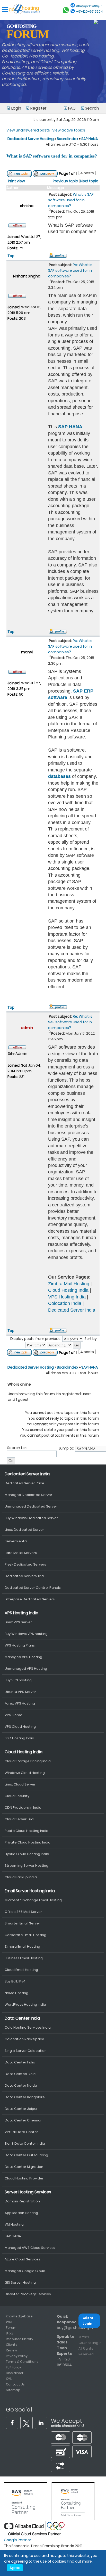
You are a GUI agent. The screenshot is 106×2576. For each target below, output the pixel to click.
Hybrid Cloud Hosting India (27, 1854)
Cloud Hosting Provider (24, 2178)
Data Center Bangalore (25, 2097)
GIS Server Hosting (20, 2282)
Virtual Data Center (21, 2132)
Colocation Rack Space (24, 2039)
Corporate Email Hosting (25, 1935)
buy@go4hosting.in (75, 2328)
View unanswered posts (28, 130)
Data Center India (22, 2018)
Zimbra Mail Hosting (69, 1284)
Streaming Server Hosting (26, 1866)
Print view (16, 181)
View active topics (69, 130)
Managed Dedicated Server (28, 1495)
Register (38, 108)
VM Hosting (14, 2224)
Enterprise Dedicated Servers (30, 1599)
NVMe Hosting (16, 1993)
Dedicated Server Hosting (31, 139)
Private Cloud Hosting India (28, 1842)
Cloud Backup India (21, 1877)
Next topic (89, 181)
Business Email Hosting (24, 1958)
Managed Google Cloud (25, 2271)
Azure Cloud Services (23, 2259)
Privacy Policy (17, 2356)
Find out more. (80, 2561)
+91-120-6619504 (90, 11)
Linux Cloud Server (20, 1784)
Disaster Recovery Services (28, 2294)
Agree (15, 2568)
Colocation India (65, 1303)
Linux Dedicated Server (24, 1530)
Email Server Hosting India (30, 1891)
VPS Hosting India (67, 1297)
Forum (11, 2328)
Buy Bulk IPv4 (15, 1981)
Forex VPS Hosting (20, 1703)
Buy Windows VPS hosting (26, 1634)
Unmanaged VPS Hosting (26, 1669)
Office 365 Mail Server (23, 1912)
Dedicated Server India (72, 1310)
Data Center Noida (21, 2085)
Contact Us (15, 2384)
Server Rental (16, 1541)
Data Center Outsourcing (26, 2155)
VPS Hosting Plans (20, 1645)
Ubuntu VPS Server (20, 1692)
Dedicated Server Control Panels (33, 1588)
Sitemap (13, 2390)
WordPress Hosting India (25, 2005)
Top (11, 256)
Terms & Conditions (22, 2362)
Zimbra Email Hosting (22, 1947)
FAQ (72, 108)
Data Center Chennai (23, 2120)
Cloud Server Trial (19, 1819)
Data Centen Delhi (20, 2074)
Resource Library (20, 2339)
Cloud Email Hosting (21, 1970)
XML (9, 2379)
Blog (10, 2333)
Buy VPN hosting (18, 1680)
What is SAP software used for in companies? (52, 156)
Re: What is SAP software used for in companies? (70, 270)
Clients (12, 2345)
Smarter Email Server (22, 1923)
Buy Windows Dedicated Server (31, 1518)
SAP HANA (90, 139)
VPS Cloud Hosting (20, 1727)
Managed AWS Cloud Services (30, 2248)
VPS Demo (14, 1715)
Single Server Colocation (26, 2051)
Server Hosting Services (28, 2192)
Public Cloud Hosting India (26, 1831)
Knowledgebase (19, 2316)
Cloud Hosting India (68, 1290)
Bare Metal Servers (21, 1553)
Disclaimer (15, 2373)
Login (16, 108)
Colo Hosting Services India (28, 2027)
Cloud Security (17, 1796)
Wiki (9, 2322)
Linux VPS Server (18, 1622)
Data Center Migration (24, 2167)
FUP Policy (14, 2367)
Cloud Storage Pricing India (28, 1761)
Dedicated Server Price (24, 1483)
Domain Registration (22, 2201)
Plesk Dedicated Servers (25, 1564)
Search (91, 108)
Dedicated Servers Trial (25, 1576)
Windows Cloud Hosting (25, 1773)
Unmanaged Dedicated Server (31, 1506)
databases (59, 776)
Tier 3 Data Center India (25, 2143)
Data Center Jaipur (21, 2109)
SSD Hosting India (19, 1738)
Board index (68, 139)
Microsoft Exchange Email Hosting (33, 1900)
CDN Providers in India (23, 1808)
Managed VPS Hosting (23, 1657)
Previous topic (65, 181)
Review (11, 2350)
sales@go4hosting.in (89, 6)
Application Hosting (21, 2213)
